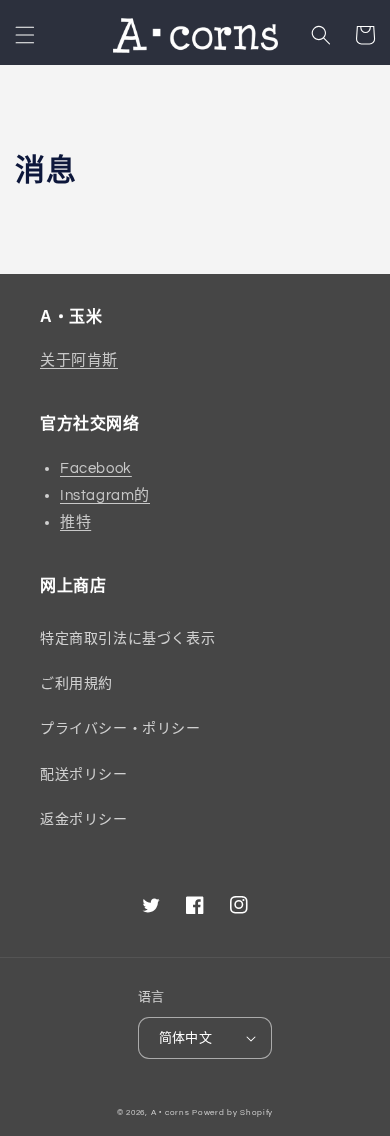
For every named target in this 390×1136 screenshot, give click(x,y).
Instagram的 (105, 495)
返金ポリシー (84, 820)
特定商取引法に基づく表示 (127, 639)
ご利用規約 (76, 684)
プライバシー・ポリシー (120, 729)
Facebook (96, 468)
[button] (25, 35)
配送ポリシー (84, 775)
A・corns (170, 1112)
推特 (75, 522)
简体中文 (186, 1038)
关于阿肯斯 (79, 360)
